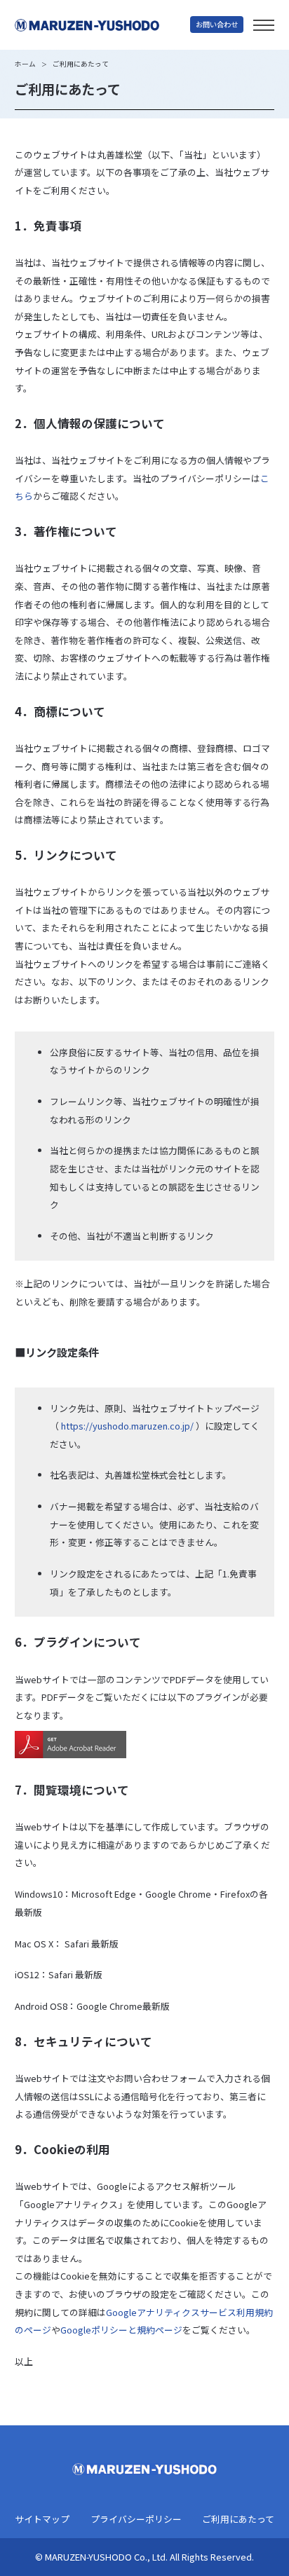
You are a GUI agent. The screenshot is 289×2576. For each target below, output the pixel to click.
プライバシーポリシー (136, 2520)
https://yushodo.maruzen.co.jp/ (127, 1426)
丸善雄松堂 (102, 25)
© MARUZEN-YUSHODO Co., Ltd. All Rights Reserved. (144, 2557)
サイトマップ (42, 2520)
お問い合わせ (217, 24)
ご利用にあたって (238, 2520)
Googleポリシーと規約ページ (121, 2330)
